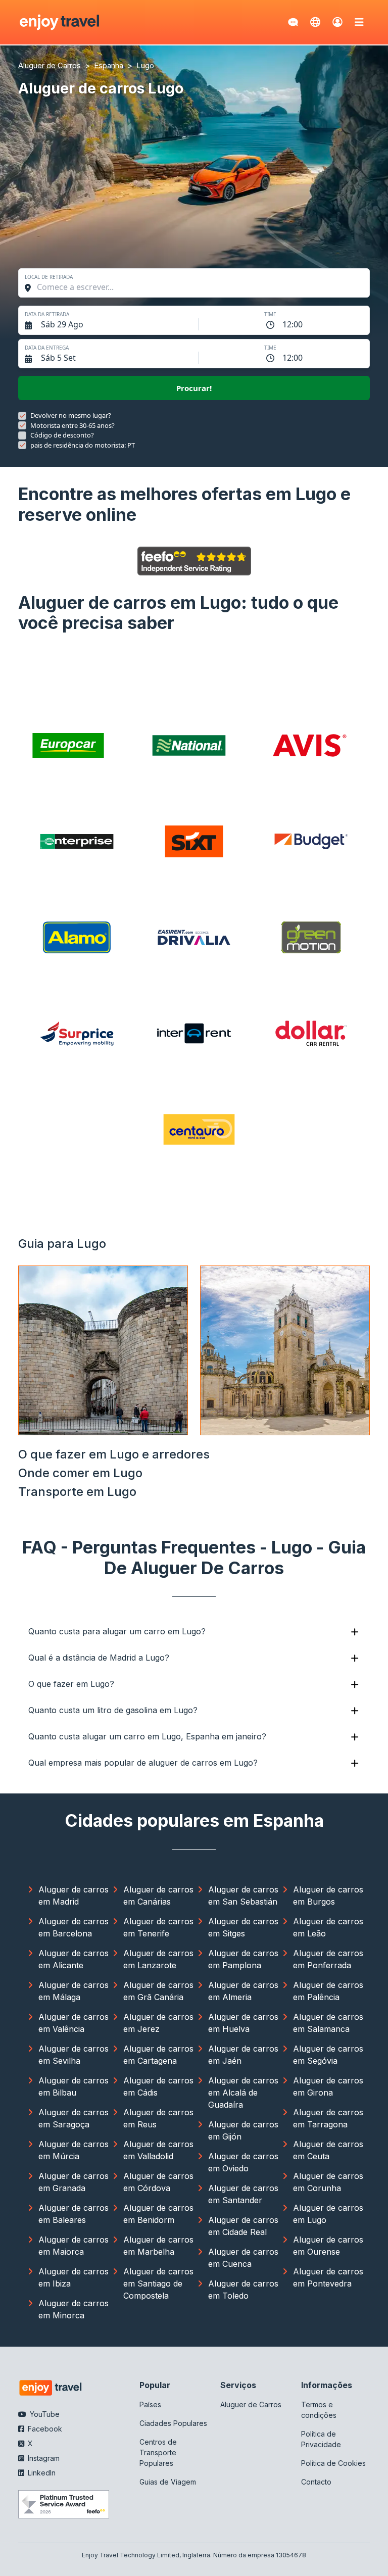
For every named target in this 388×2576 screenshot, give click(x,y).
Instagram (43, 2458)
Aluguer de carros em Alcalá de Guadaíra (243, 2093)
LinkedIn (41, 2473)
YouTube (44, 2414)
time (270, 314)
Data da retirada (47, 314)
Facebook (44, 2429)
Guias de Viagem (168, 2482)
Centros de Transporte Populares (158, 2452)
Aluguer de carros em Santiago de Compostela (158, 2283)
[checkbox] (22, 416)
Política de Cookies (333, 2463)
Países (150, 2404)
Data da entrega (47, 348)
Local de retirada (49, 277)
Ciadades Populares (173, 2423)
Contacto (316, 2482)
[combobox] (199, 287)
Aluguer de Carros (251, 2404)
